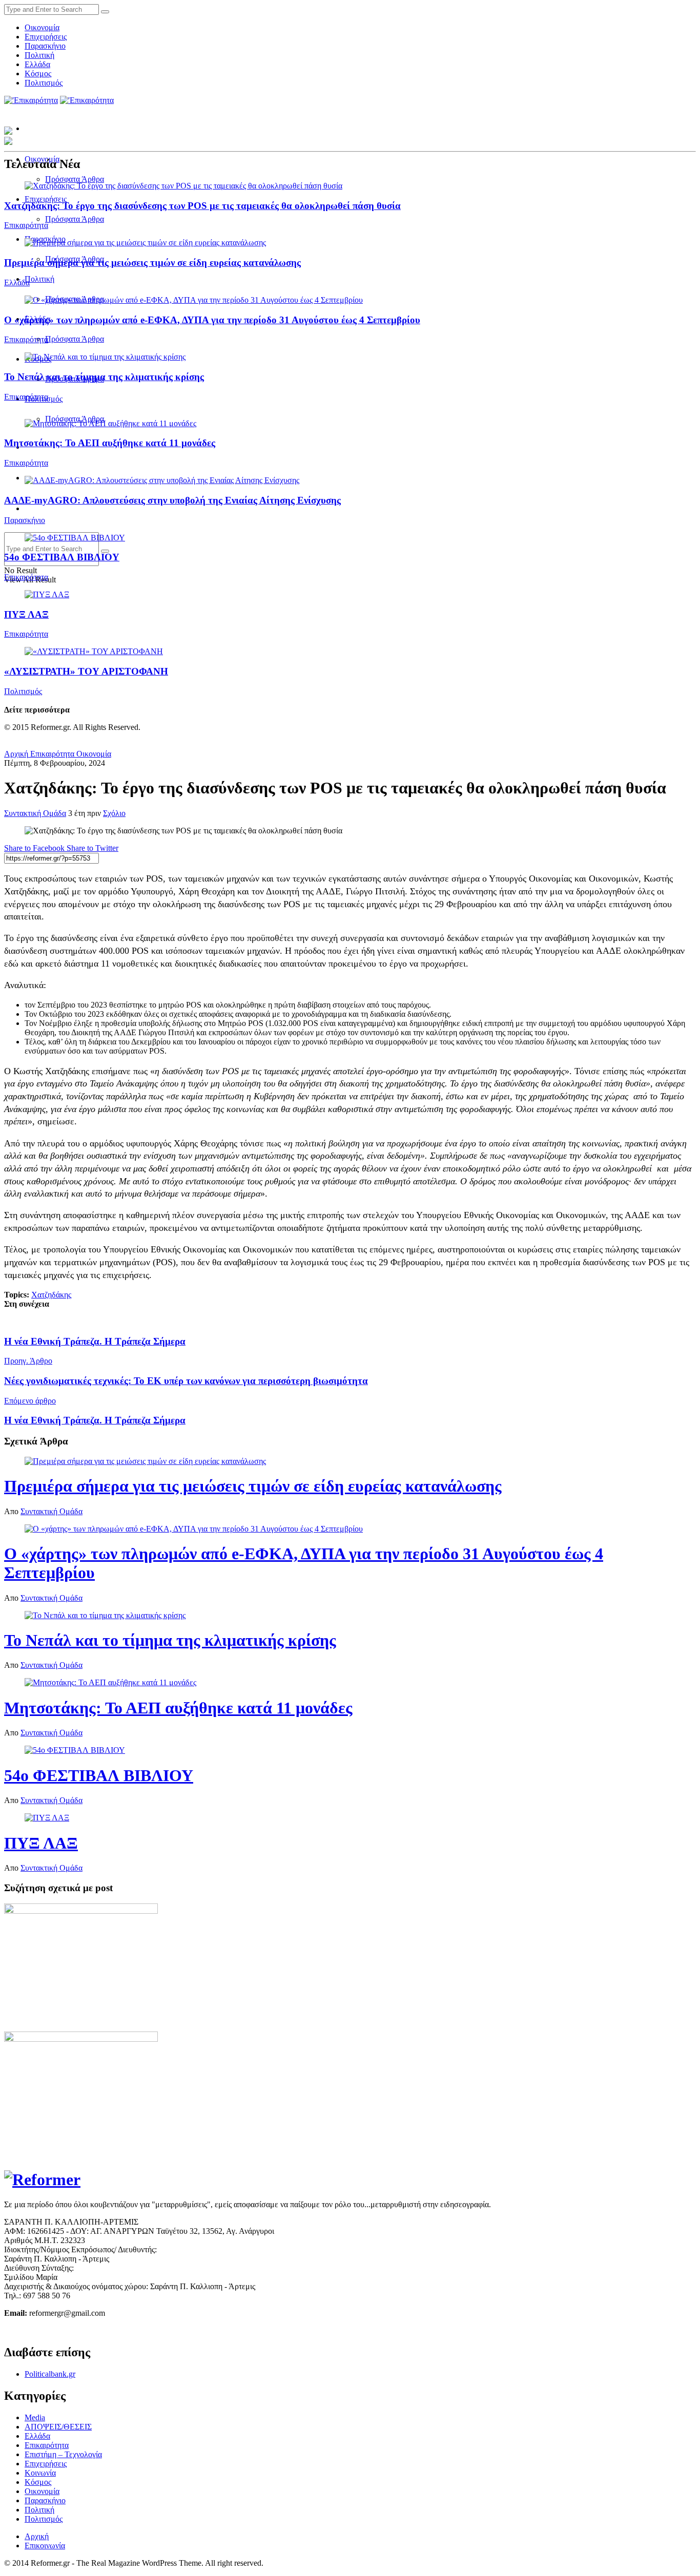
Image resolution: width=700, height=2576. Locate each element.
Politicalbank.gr (50, 2374)
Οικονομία (42, 27)
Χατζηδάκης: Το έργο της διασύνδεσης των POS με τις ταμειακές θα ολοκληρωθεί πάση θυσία (202, 206)
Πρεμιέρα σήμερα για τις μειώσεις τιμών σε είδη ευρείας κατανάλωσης (152, 263)
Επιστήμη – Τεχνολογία (63, 2454)
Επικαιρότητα (26, 225)
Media (35, 2417)
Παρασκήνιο (45, 46)
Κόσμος (38, 74)
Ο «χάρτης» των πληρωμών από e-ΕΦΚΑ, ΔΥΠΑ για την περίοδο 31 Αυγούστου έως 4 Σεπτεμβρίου (212, 320)
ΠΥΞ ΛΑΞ (26, 614)
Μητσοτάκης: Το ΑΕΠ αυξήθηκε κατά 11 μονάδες (110, 443)
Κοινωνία (40, 2473)
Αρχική (16, 754)
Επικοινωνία (45, 2546)
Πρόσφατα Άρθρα (75, 179)
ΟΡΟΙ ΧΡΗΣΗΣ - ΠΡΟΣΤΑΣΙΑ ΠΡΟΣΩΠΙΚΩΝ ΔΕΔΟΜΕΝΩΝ (112, 2330)
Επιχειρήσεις (46, 37)
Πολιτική (39, 55)
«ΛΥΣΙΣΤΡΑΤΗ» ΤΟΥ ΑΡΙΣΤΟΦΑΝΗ (86, 671)
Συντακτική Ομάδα (35, 813)
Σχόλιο (114, 813)
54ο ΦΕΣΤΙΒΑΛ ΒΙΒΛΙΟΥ (62, 557)
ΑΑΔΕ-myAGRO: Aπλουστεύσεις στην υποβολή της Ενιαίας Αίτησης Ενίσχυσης (172, 500)
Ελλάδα (37, 64)
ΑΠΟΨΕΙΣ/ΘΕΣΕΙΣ (58, 2427)
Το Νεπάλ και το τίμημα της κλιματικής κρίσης (104, 377)
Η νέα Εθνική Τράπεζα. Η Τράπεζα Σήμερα (95, 1341)
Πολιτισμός (44, 83)
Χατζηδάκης (51, 1295)
